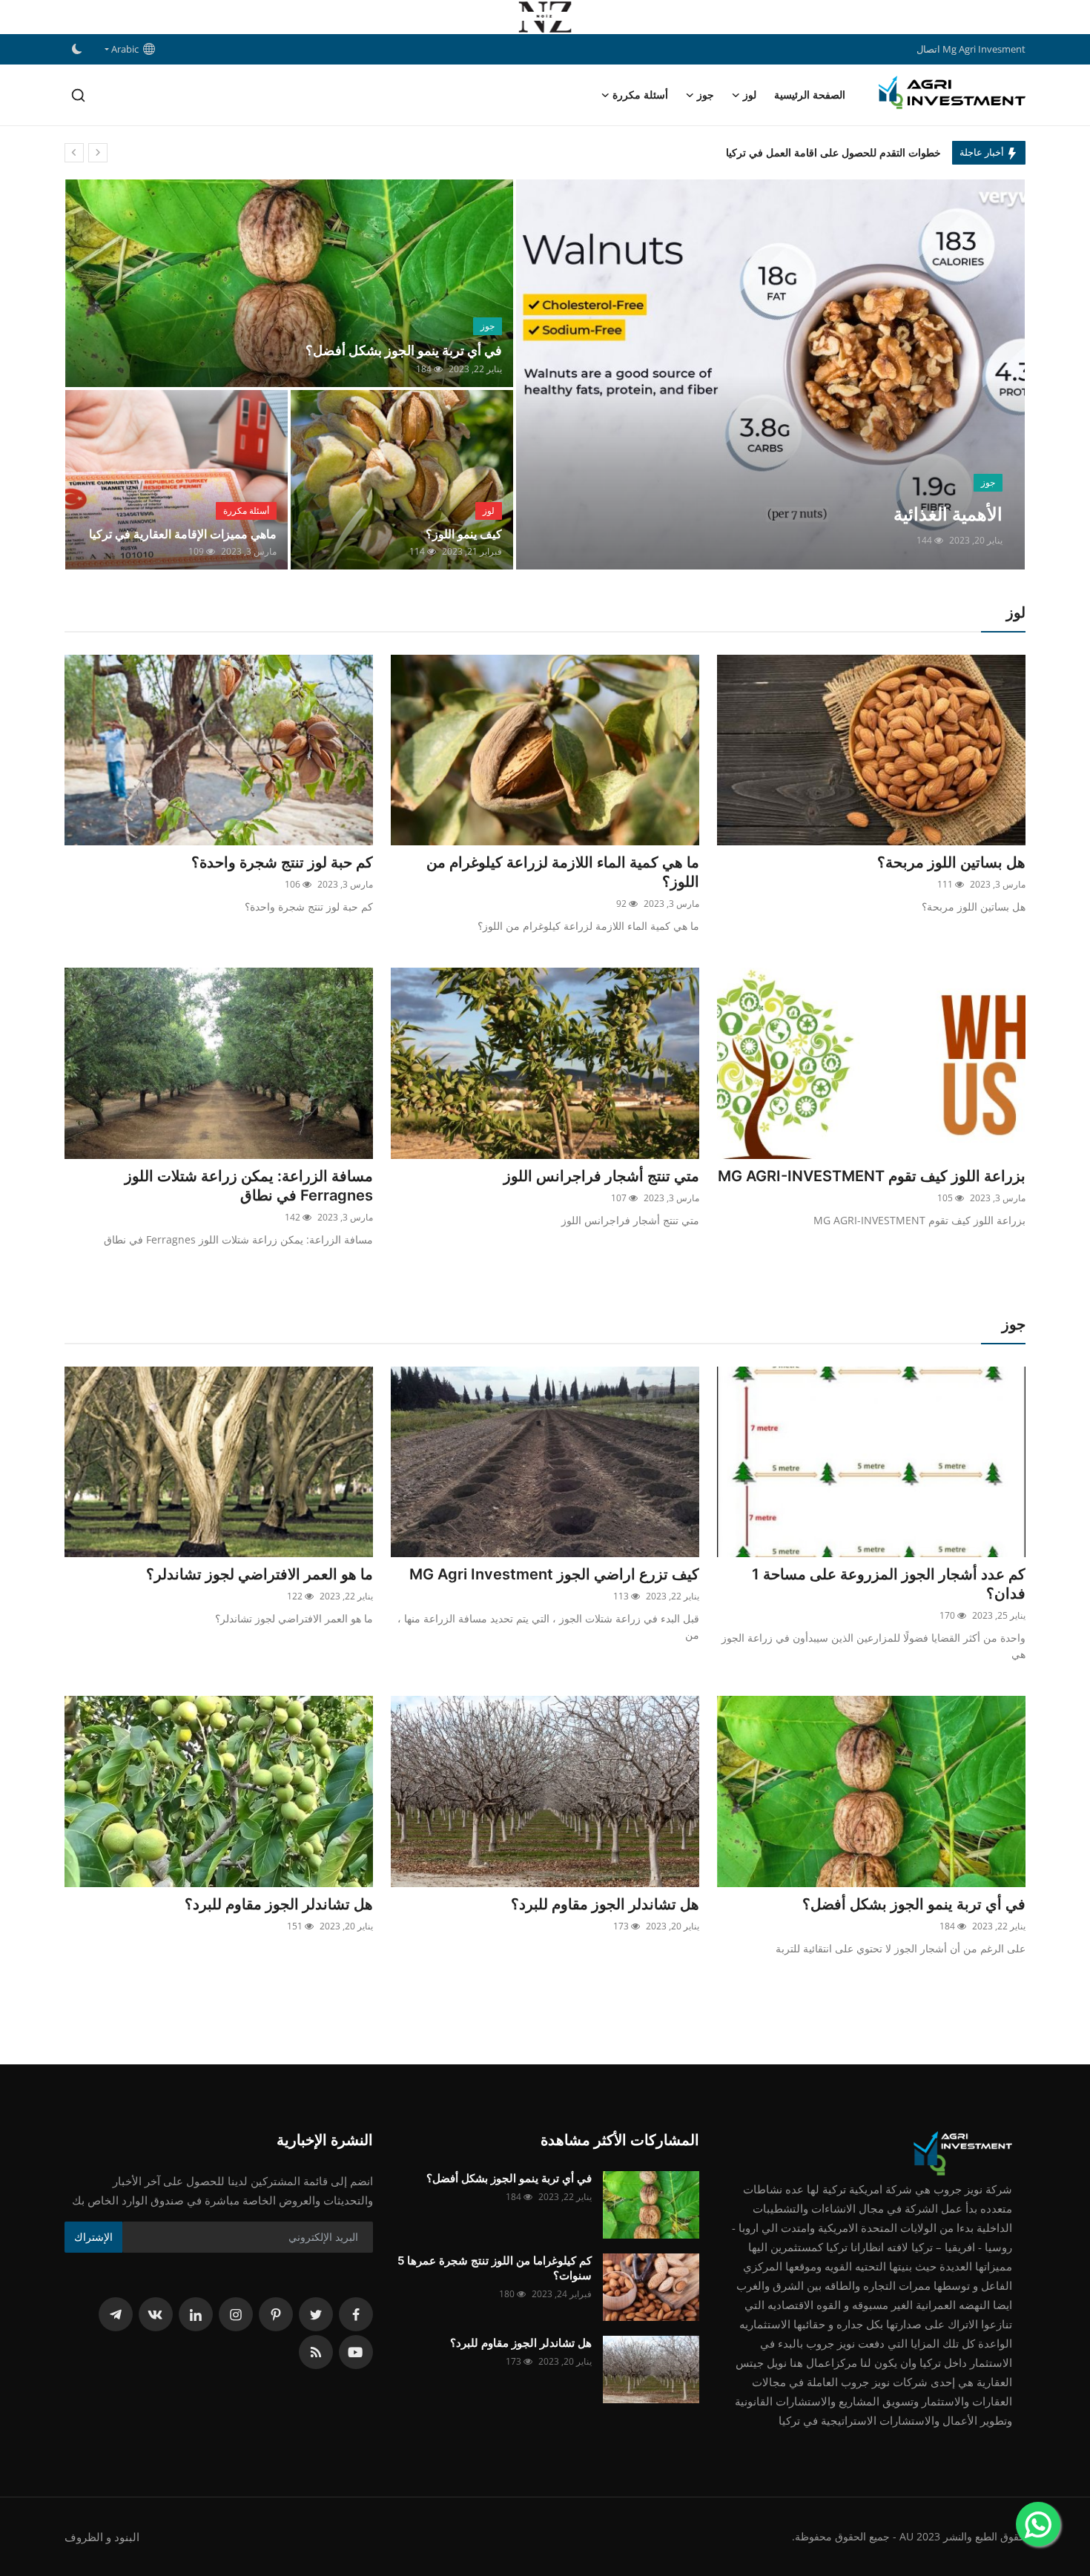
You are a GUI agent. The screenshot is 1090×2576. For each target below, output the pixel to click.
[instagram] (236, 2314)
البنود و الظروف (102, 2537)
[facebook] (356, 2314)
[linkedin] (196, 2314)
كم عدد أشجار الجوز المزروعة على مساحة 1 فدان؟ (889, 1584)
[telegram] (116, 2314)
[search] (78, 95)
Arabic (127, 49)
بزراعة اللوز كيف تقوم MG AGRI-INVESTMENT (872, 1176)
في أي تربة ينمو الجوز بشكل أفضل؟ (404, 350)
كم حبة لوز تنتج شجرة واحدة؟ (282, 862)
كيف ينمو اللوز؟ (464, 534)
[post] (770, 374)
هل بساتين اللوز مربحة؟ (951, 862)
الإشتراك (93, 2237)
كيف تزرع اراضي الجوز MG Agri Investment (554, 1574)
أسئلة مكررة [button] (640, 95)
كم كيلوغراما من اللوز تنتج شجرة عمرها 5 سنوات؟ (495, 2268)
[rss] (316, 2352)
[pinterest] (276, 2314)
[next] (98, 153)
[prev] (74, 153)
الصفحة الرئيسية (810, 95)
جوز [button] (706, 95)
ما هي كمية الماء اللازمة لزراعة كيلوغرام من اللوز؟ (563, 872)
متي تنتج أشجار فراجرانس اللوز (601, 1176)
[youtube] (356, 2352)
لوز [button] (750, 95)
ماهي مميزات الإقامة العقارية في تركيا (183, 534)
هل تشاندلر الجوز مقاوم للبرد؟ (605, 1904)
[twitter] (316, 2314)
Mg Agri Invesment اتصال (971, 49)
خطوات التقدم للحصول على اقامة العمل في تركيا (833, 152)
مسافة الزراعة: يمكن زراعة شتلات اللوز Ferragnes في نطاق (249, 1186)
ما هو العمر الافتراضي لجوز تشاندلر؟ (260, 1574)
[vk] (156, 2314)
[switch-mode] (77, 49)
